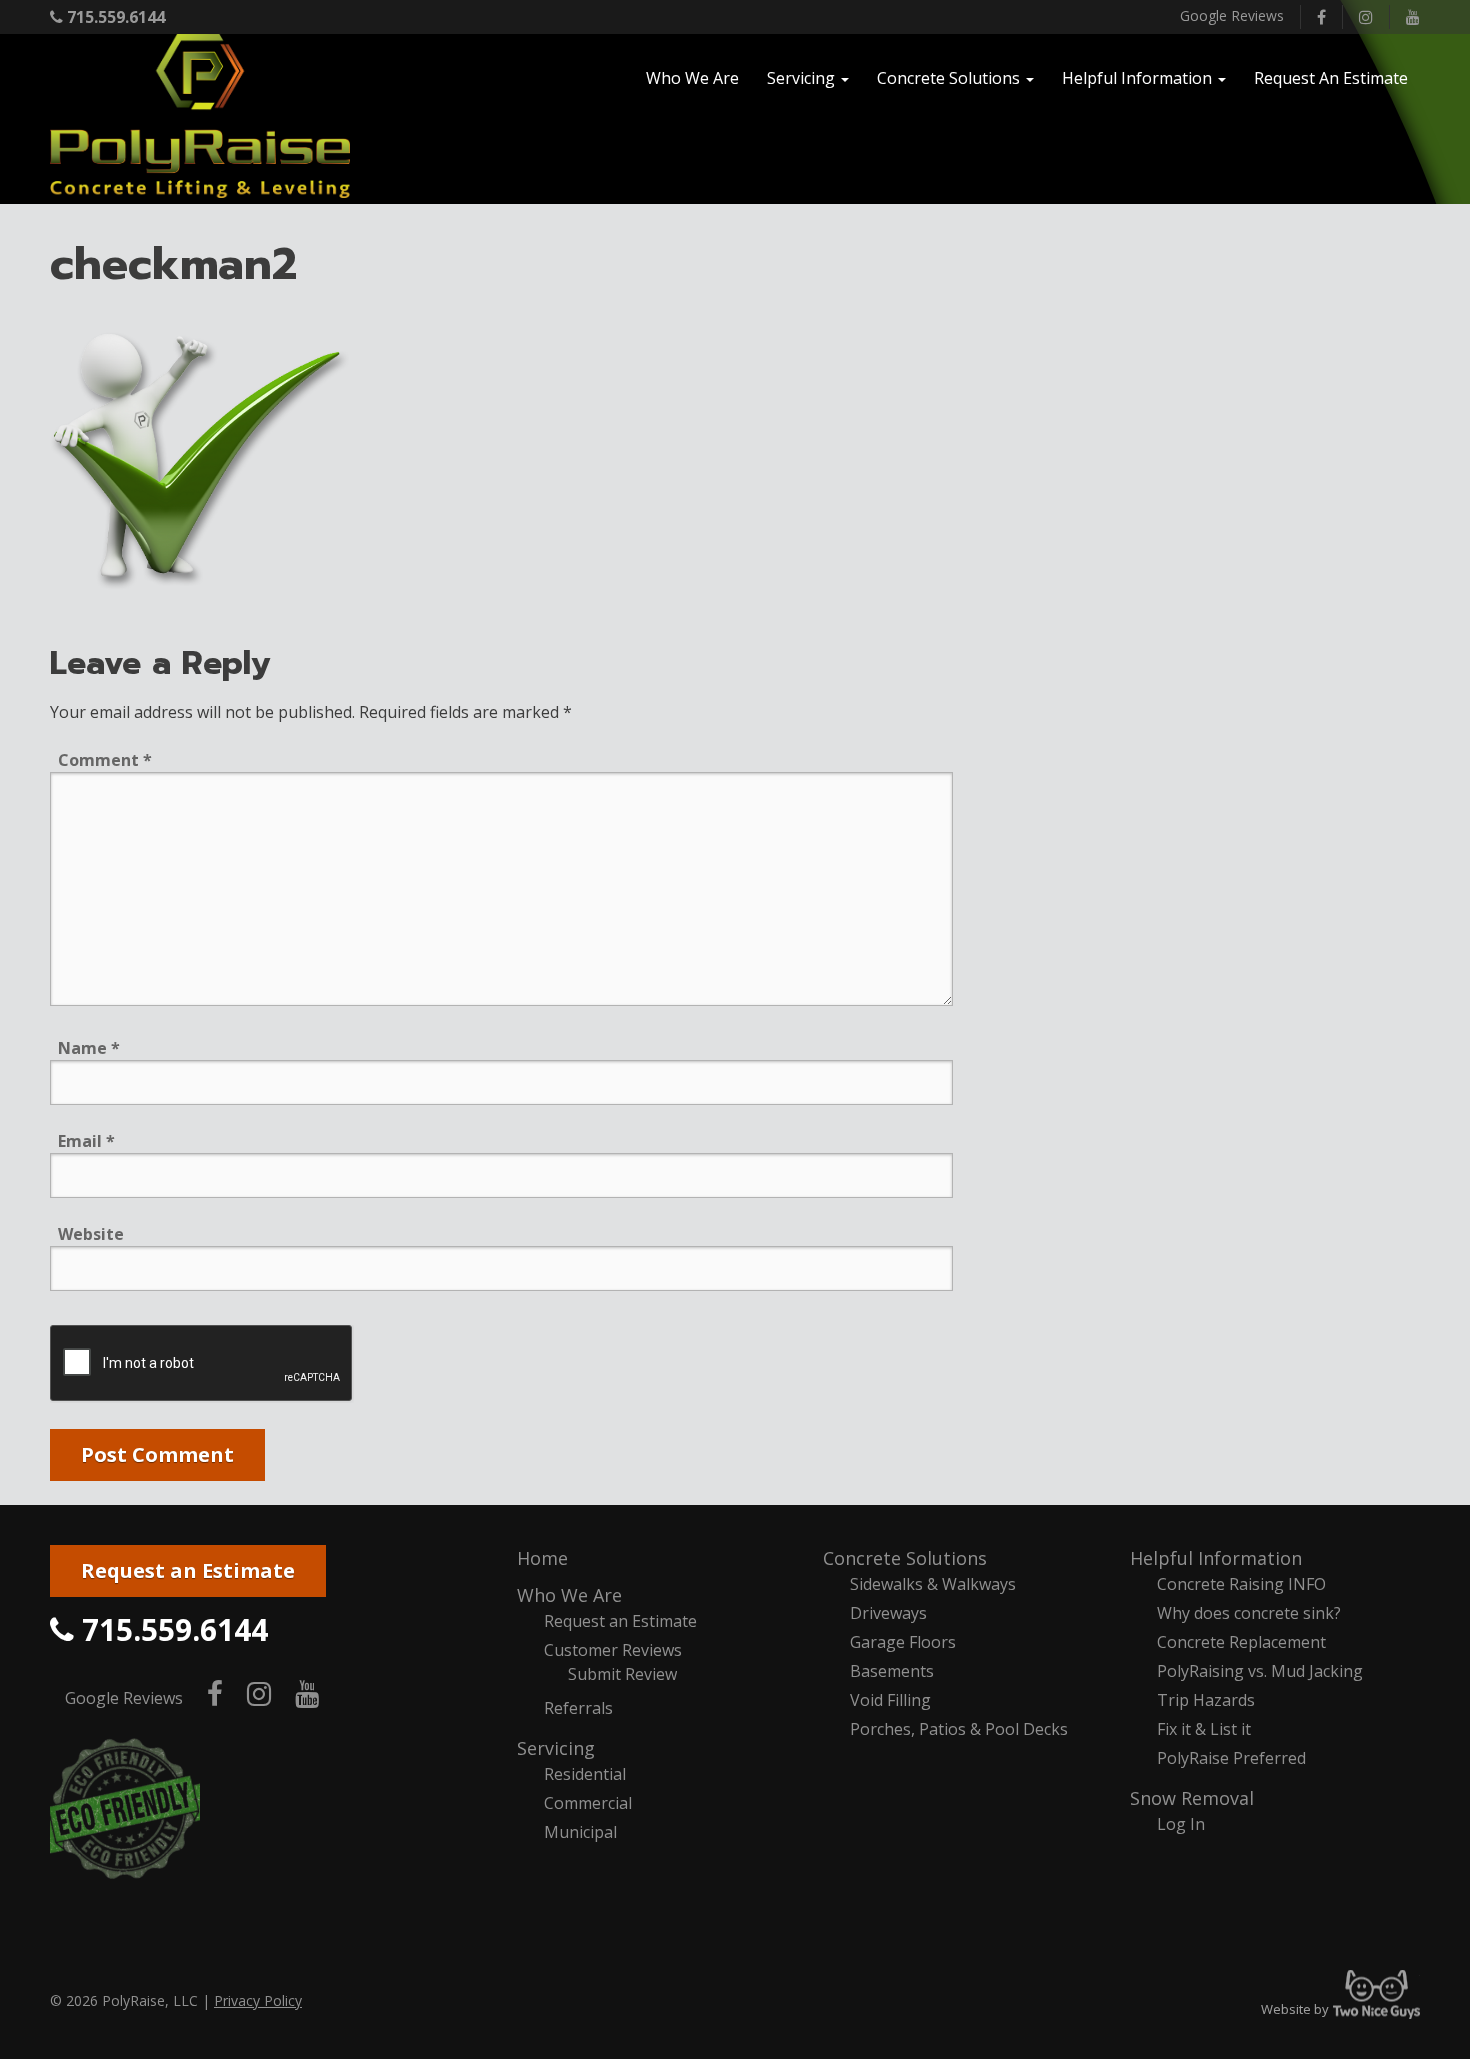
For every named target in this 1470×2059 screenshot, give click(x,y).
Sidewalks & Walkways (933, 1584)
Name (89, 1048)
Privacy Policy (258, 2000)
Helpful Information (1216, 1558)
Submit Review (622, 1674)
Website (91, 1234)
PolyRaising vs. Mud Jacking (1260, 1671)
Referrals (578, 1708)
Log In (1181, 1824)
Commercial (588, 1803)
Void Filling (890, 1700)
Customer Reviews (613, 1650)
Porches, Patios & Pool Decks (959, 1729)
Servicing (556, 1748)
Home (542, 1558)
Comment (105, 760)
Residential (585, 1774)
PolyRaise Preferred (1231, 1758)
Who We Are (569, 1595)
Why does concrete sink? (1249, 1613)
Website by (1340, 2009)
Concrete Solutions (905, 1558)
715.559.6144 (114, 17)
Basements (892, 1671)
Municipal (580, 1832)
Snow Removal (1192, 1798)
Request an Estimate (188, 1570)
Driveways (888, 1613)
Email (86, 1141)
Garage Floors (903, 1642)
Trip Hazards (1206, 1700)
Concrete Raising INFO (1241, 1584)
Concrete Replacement (1241, 1642)
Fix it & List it (1204, 1729)
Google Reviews (1232, 15)
